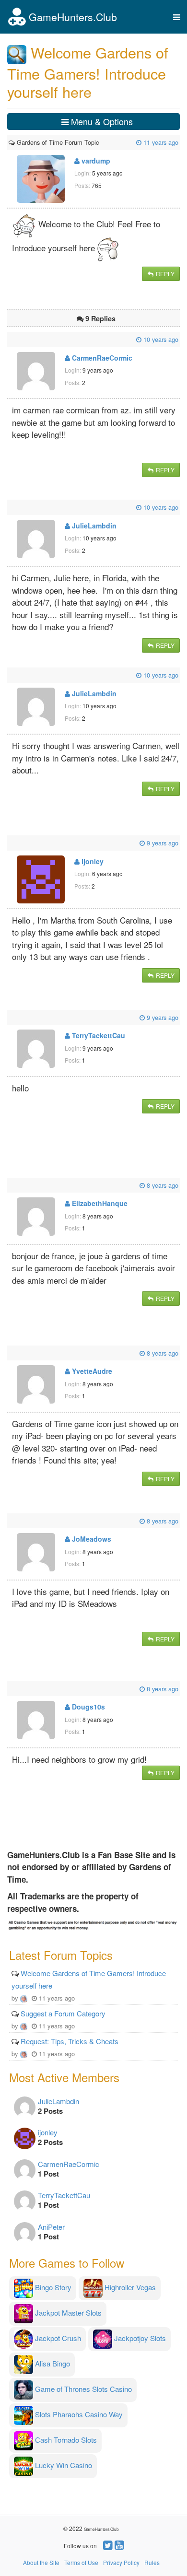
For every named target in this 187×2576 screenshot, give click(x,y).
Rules (152, 2562)
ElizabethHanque (99, 1203)
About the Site (41, 2562)
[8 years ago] (10, 1185)
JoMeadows (91, 1539)
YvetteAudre (91, 1371)
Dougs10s (88, 1707)
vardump (95, 161)
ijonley (92, 861)
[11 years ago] (100, 142)
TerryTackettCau (98, 1035)
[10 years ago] (10, 339)
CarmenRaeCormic (101, 358)
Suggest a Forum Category (63, 2013)
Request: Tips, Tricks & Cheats (70, 2041)
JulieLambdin (93, 526)
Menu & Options (101, 121)
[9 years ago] (10, 843)
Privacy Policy (121, 2562)
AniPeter (51, 2227)
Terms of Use (81, 2562)
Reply (164, 274)
